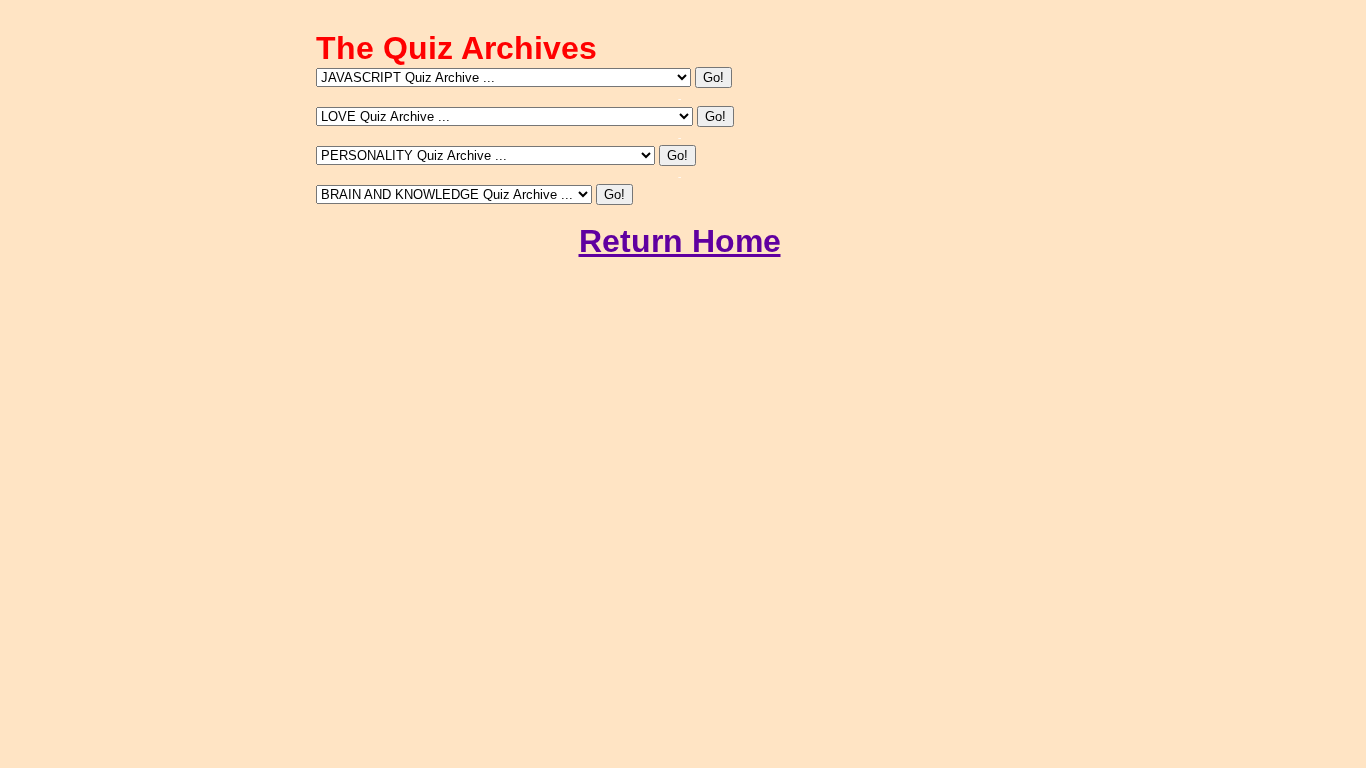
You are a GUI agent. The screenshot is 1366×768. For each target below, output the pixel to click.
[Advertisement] (680, 341)
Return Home (680, 241)
